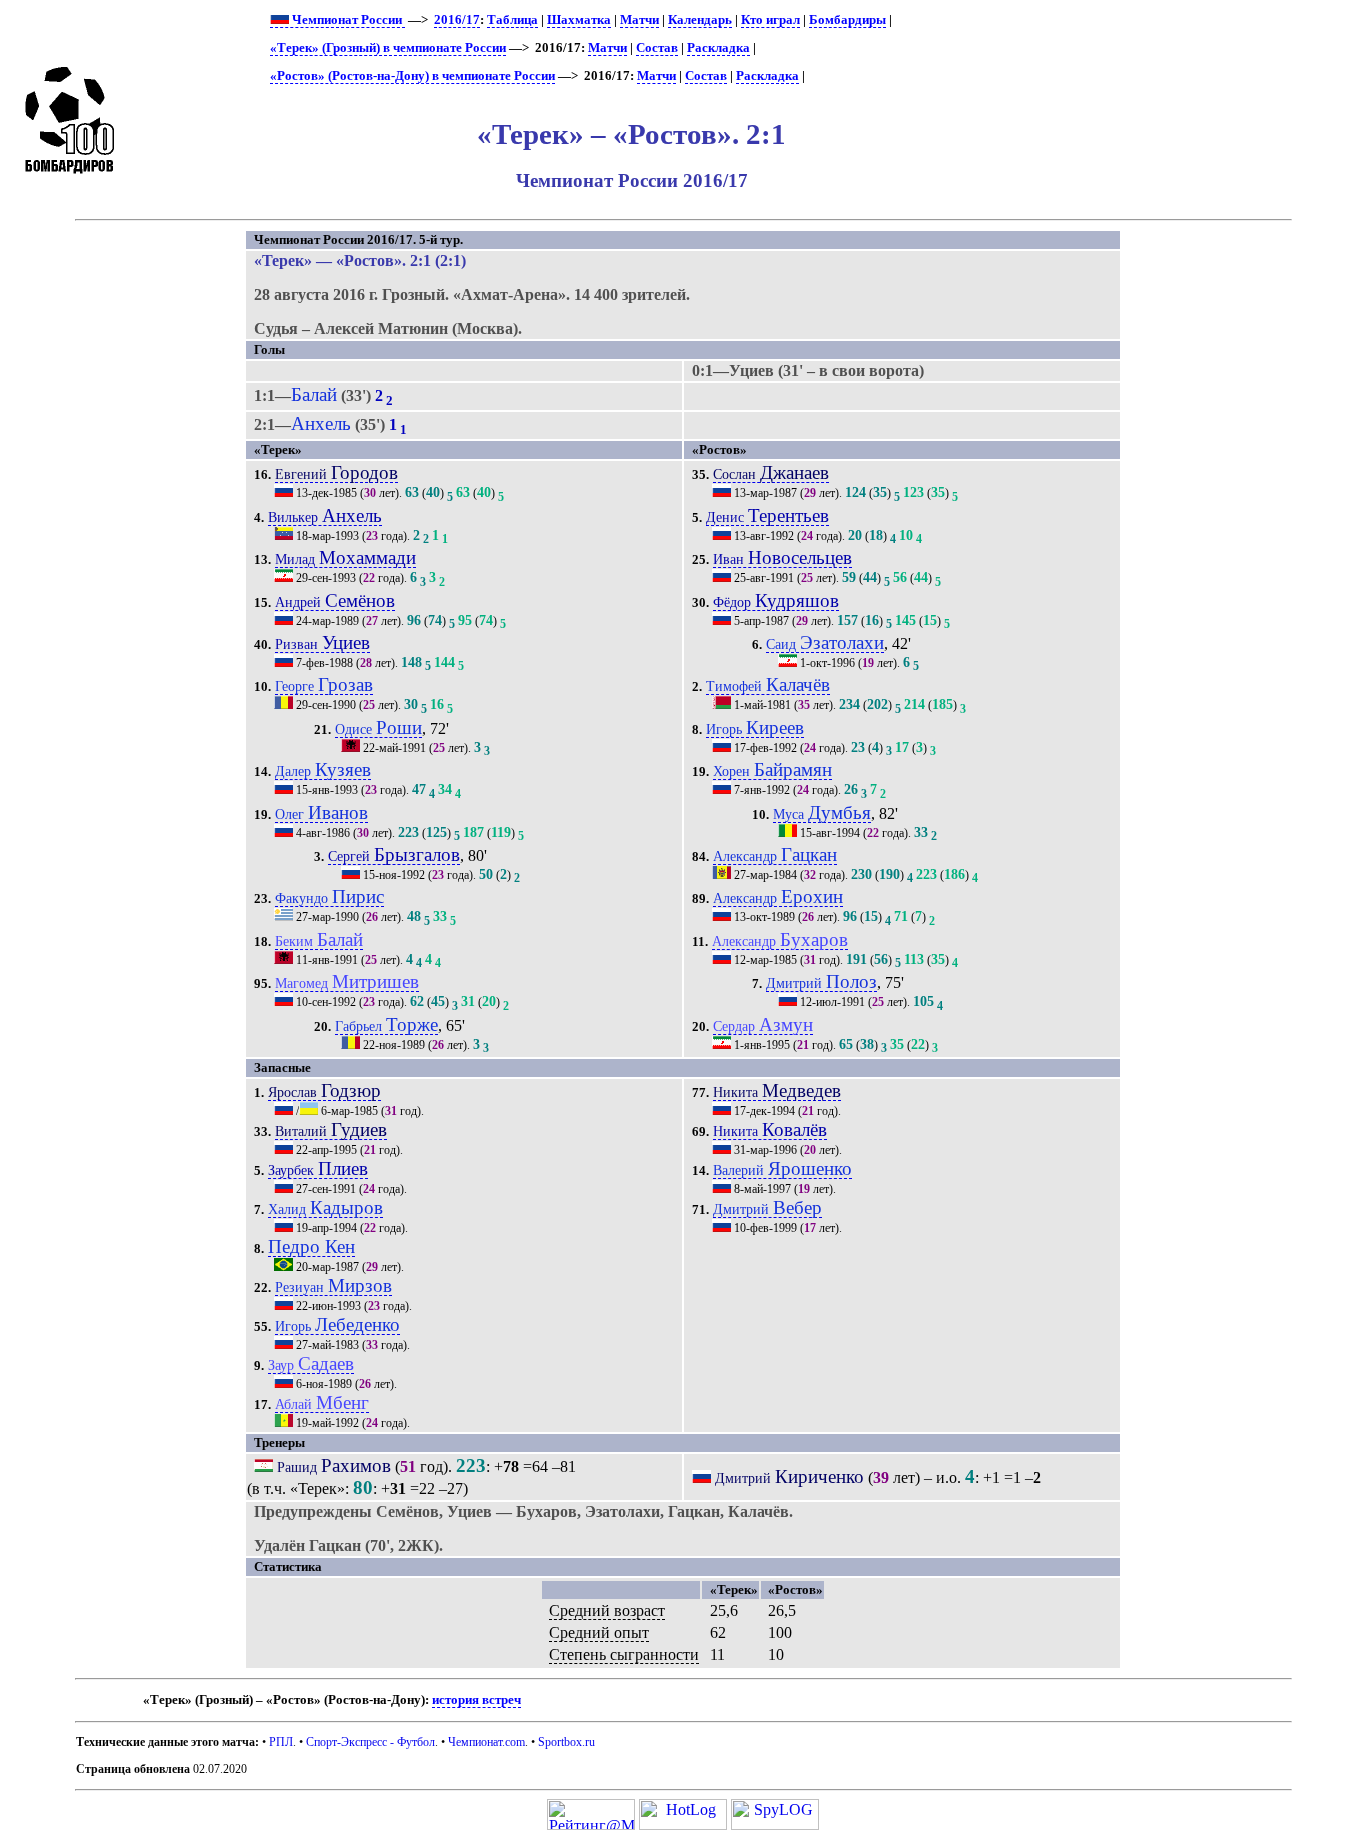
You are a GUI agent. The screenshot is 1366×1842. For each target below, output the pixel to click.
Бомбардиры (847, 20)
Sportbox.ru (566, 1742)
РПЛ (281, 1742)
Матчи (639, 20)
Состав (657, 48)
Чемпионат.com (486, 1742)
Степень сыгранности (624, 1654)
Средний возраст (607, 1610)
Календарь (700, 20)
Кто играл (770, 20)
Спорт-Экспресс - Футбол (370, 1742)
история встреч (476, 1700)
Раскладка (718, 48)
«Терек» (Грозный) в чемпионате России (388, 48)
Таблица (512, 20)
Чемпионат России (347, 20)
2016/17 (457, 20)
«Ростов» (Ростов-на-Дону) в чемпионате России (412, 76)
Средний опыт (599, 1632)
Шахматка (579, 20)
